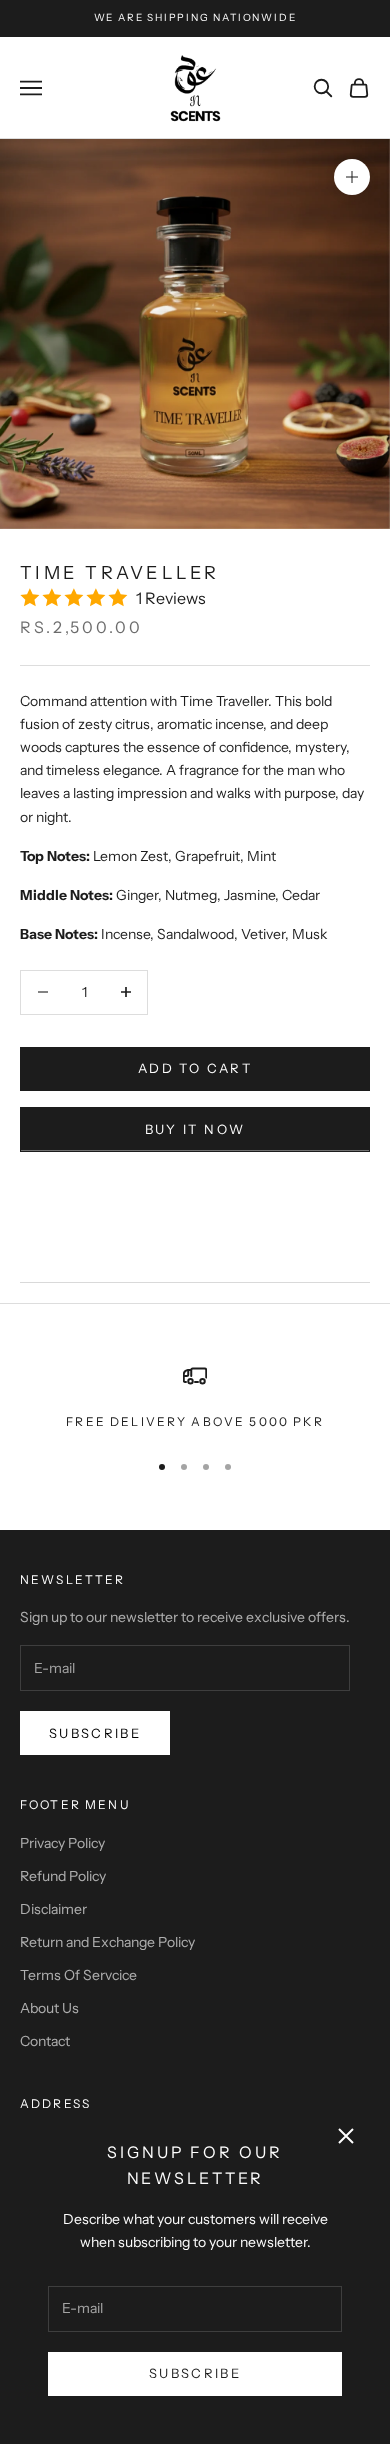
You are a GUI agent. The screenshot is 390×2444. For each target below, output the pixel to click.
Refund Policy (63, 1876)
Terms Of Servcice (78, 1975)
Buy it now (195, 1129)
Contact (45, 2041)
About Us (49, 2008)
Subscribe (195, 2373)
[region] (195, 1398)
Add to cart (195, 1068)
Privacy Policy (62, 1843)
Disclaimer (53, 1909)
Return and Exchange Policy (107, 1942)
